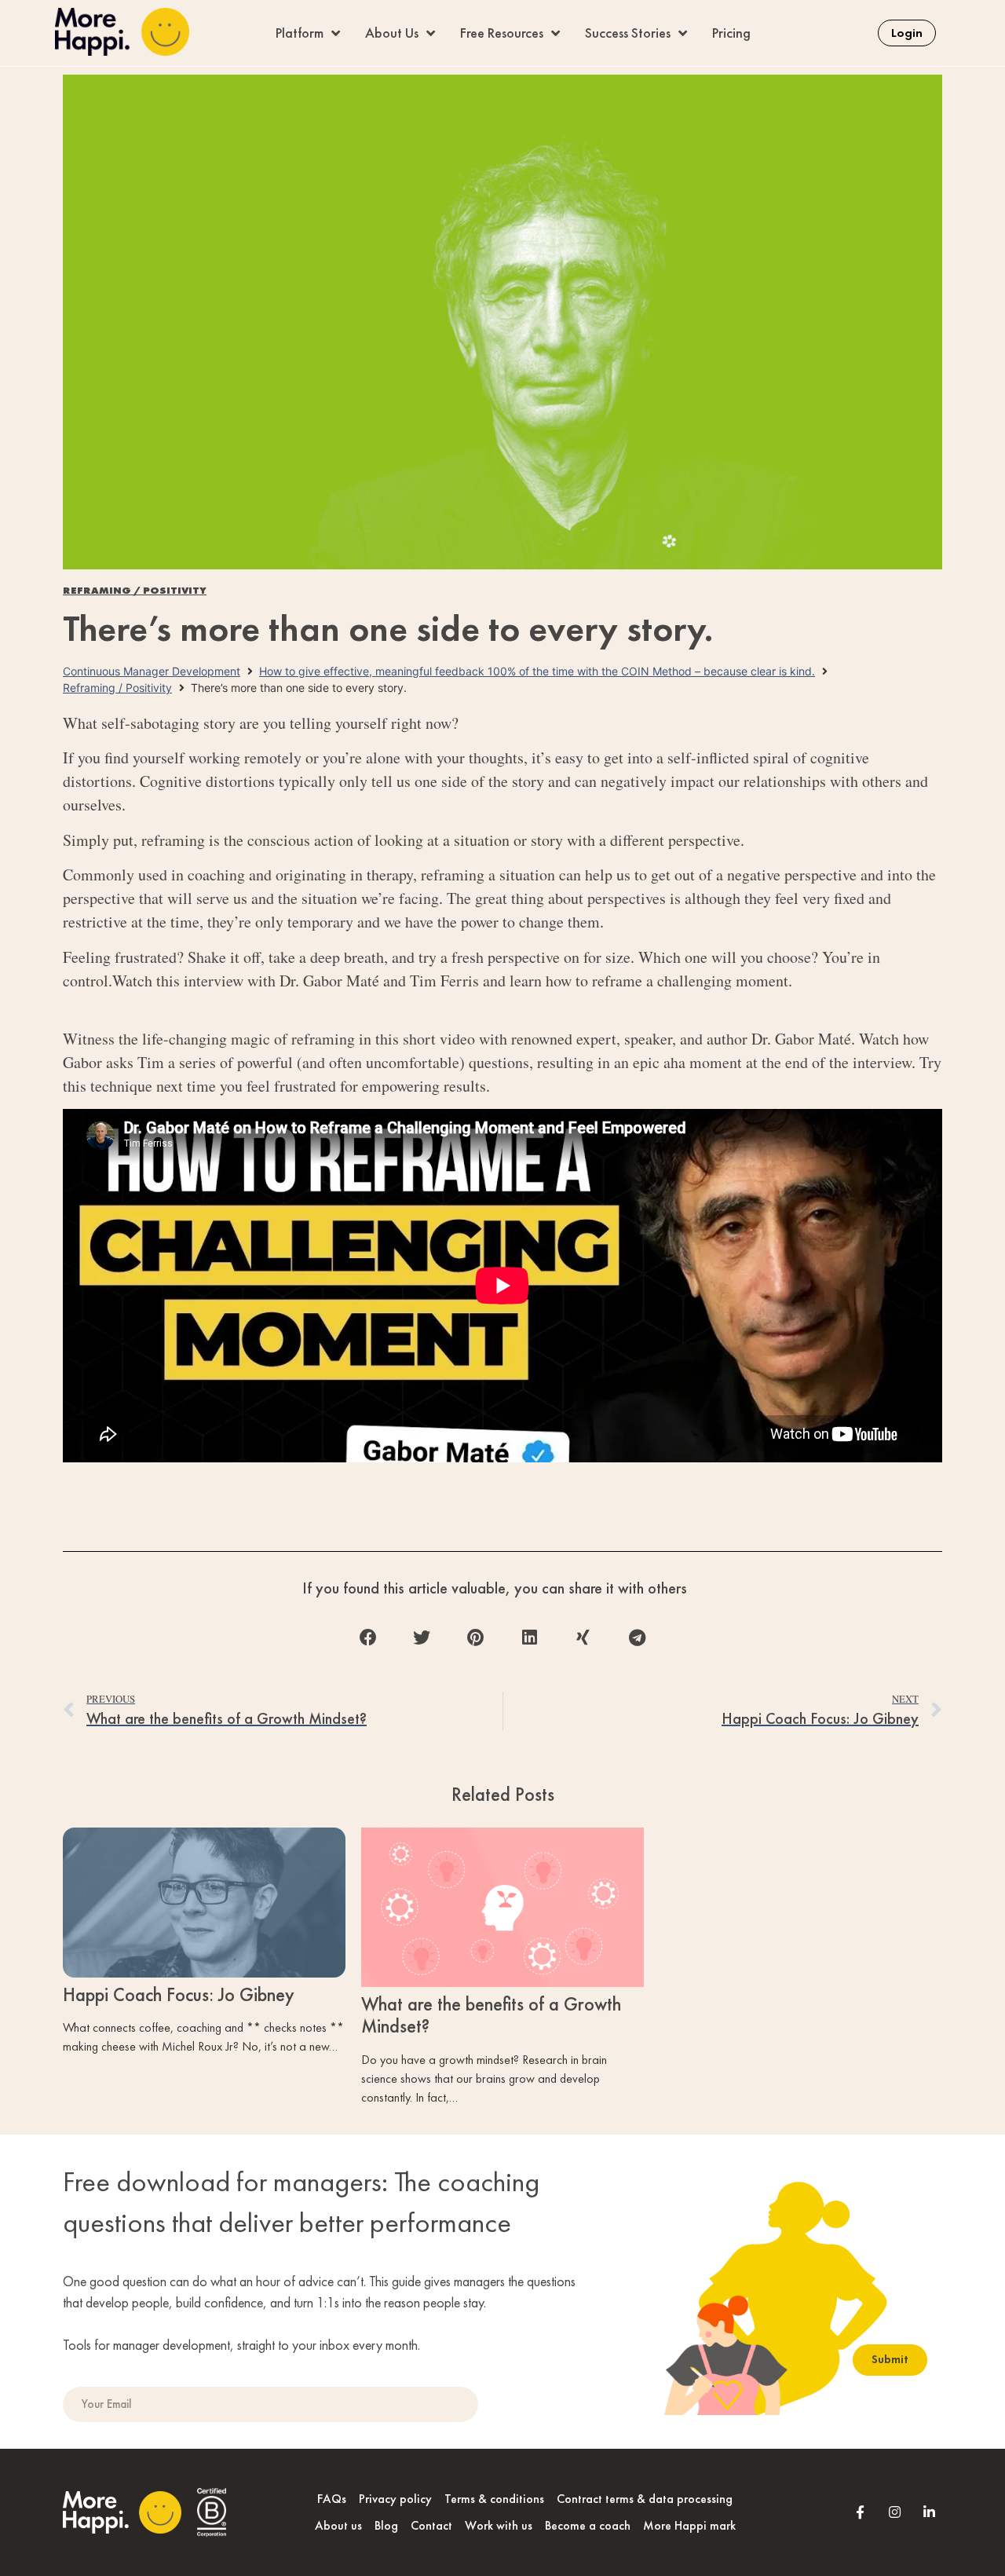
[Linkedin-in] (929, 2512)
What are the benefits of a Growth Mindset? (491, 2015)
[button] (369, 1637)
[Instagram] (894, 2512)
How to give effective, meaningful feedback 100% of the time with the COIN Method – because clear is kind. (537, 671)
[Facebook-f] (860, 2512)
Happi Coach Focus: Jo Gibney (179, 1994)
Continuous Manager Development (152, 671)
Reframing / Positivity (135, 590)
